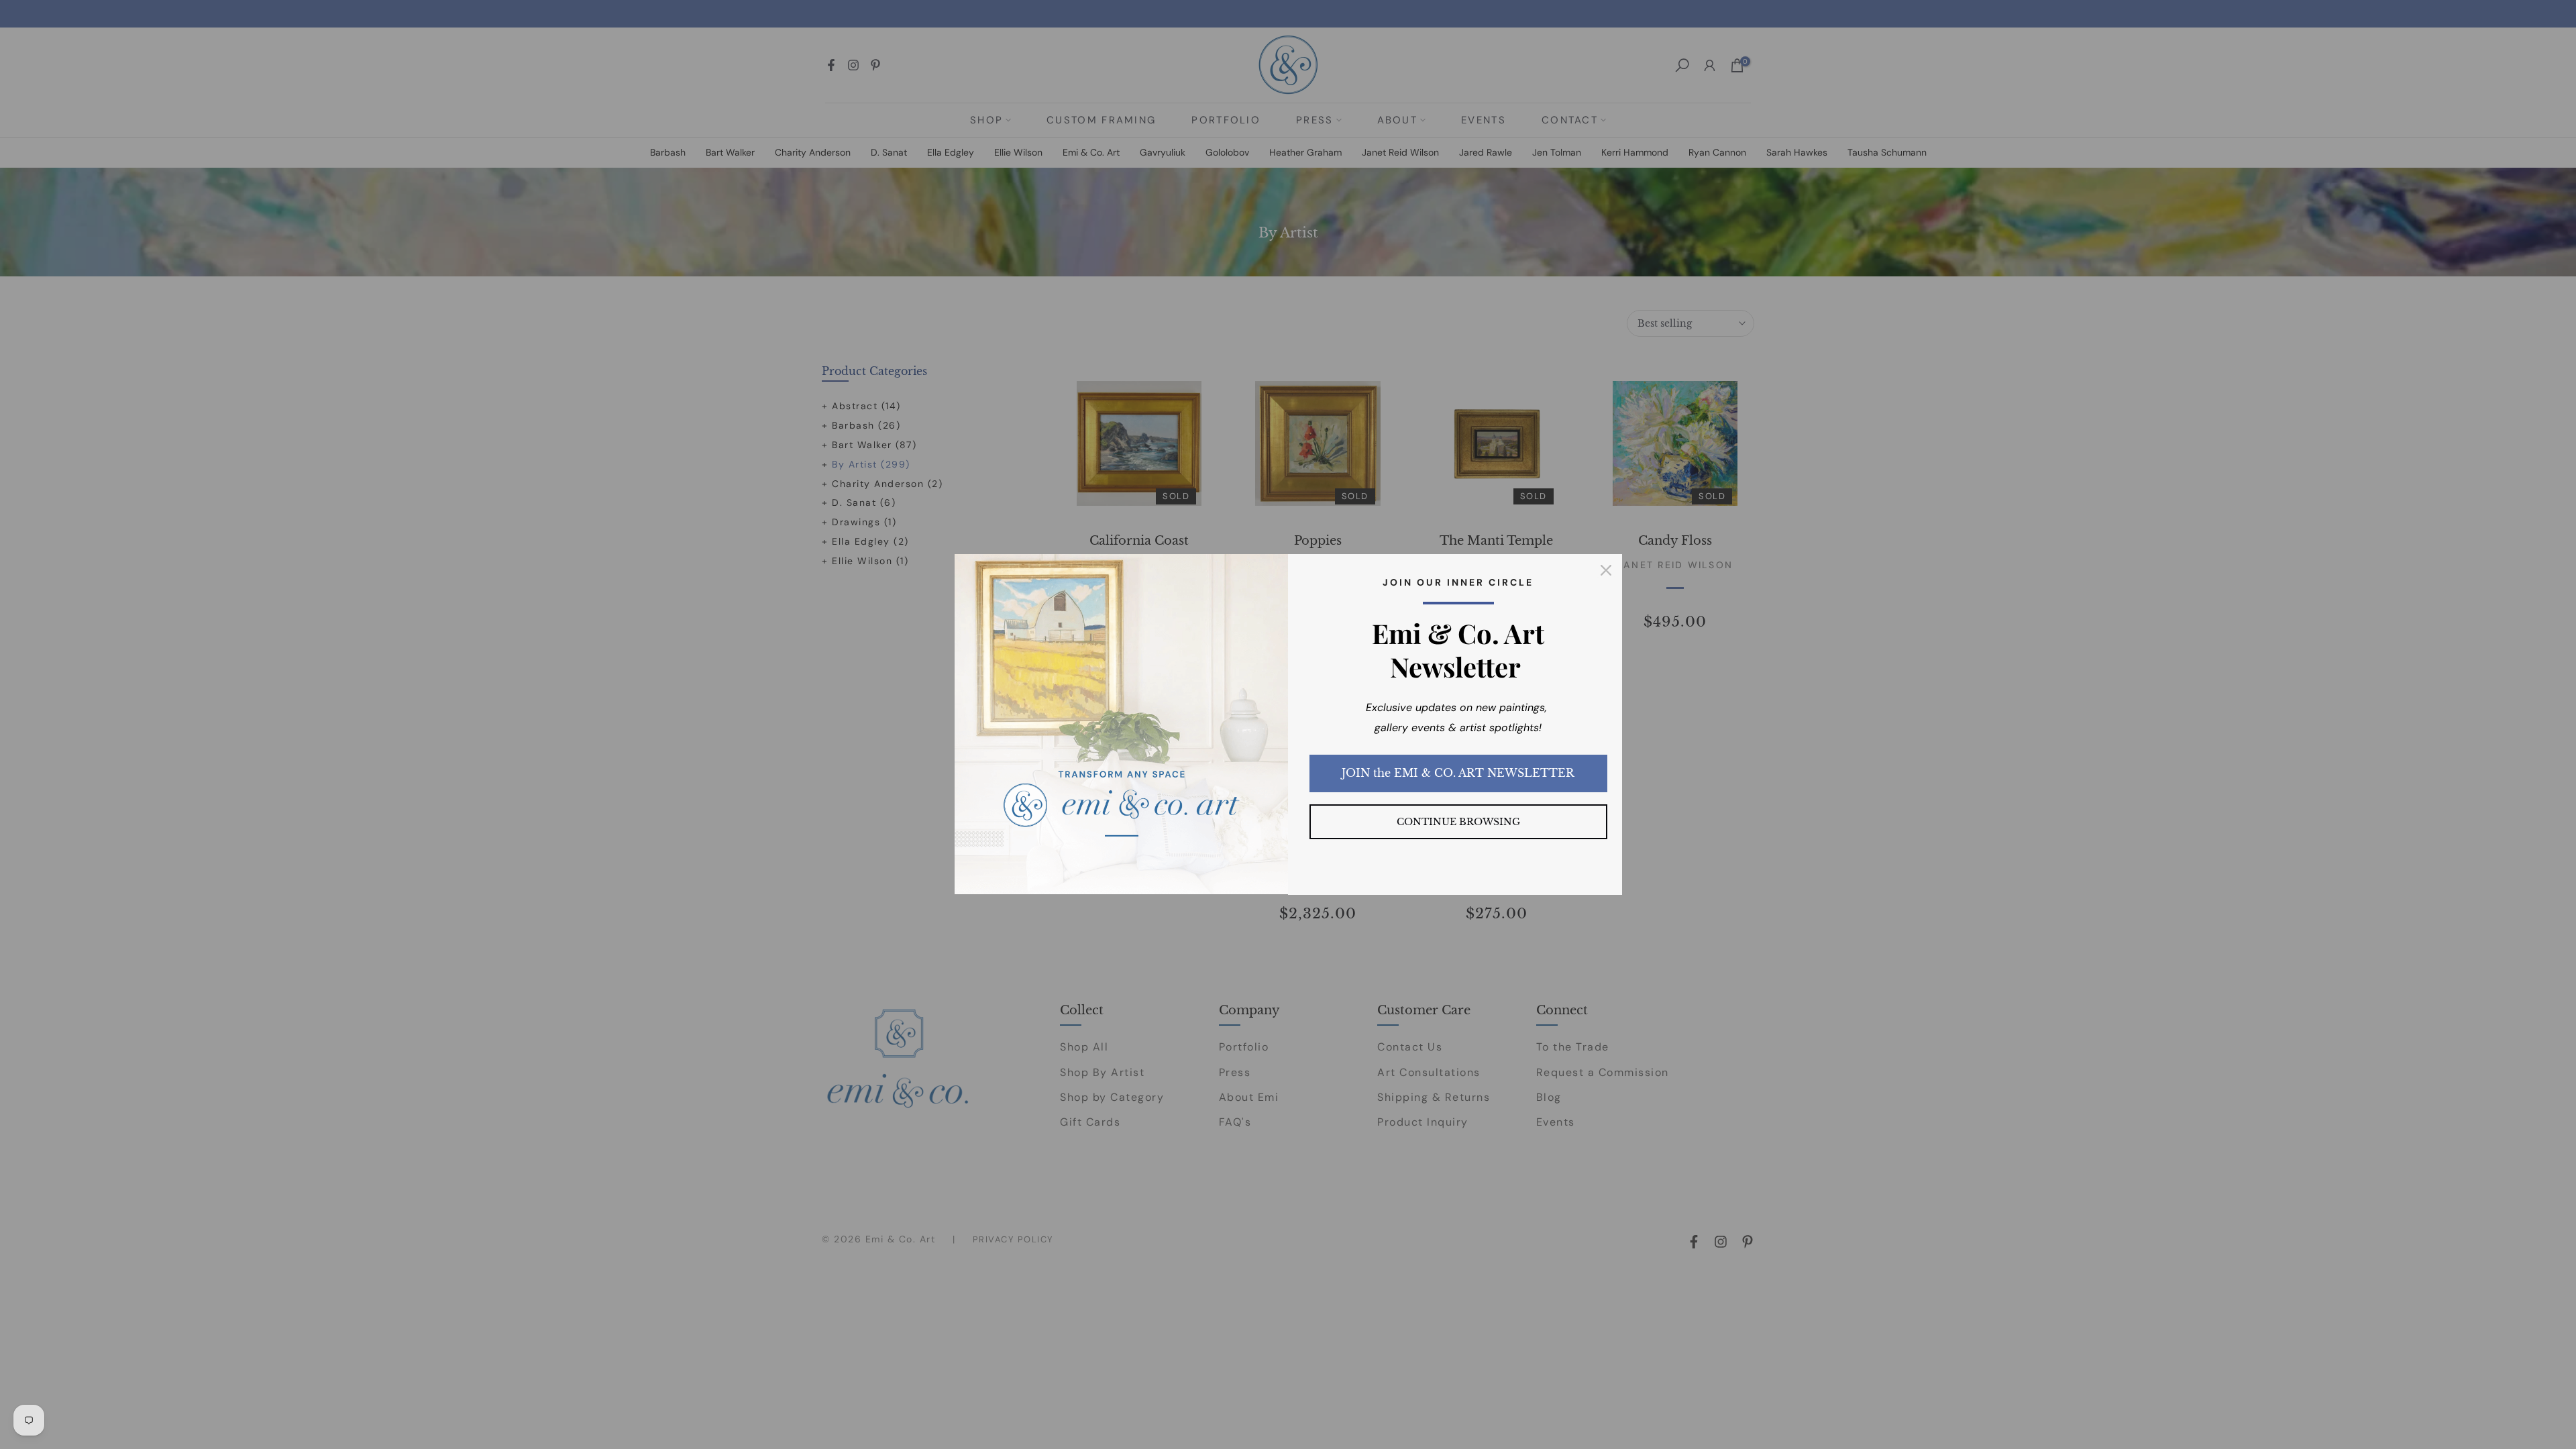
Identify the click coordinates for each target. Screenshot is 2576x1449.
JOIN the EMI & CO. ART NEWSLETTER (1458, 773)
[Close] (1606, 570)
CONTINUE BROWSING (1458, 822)
